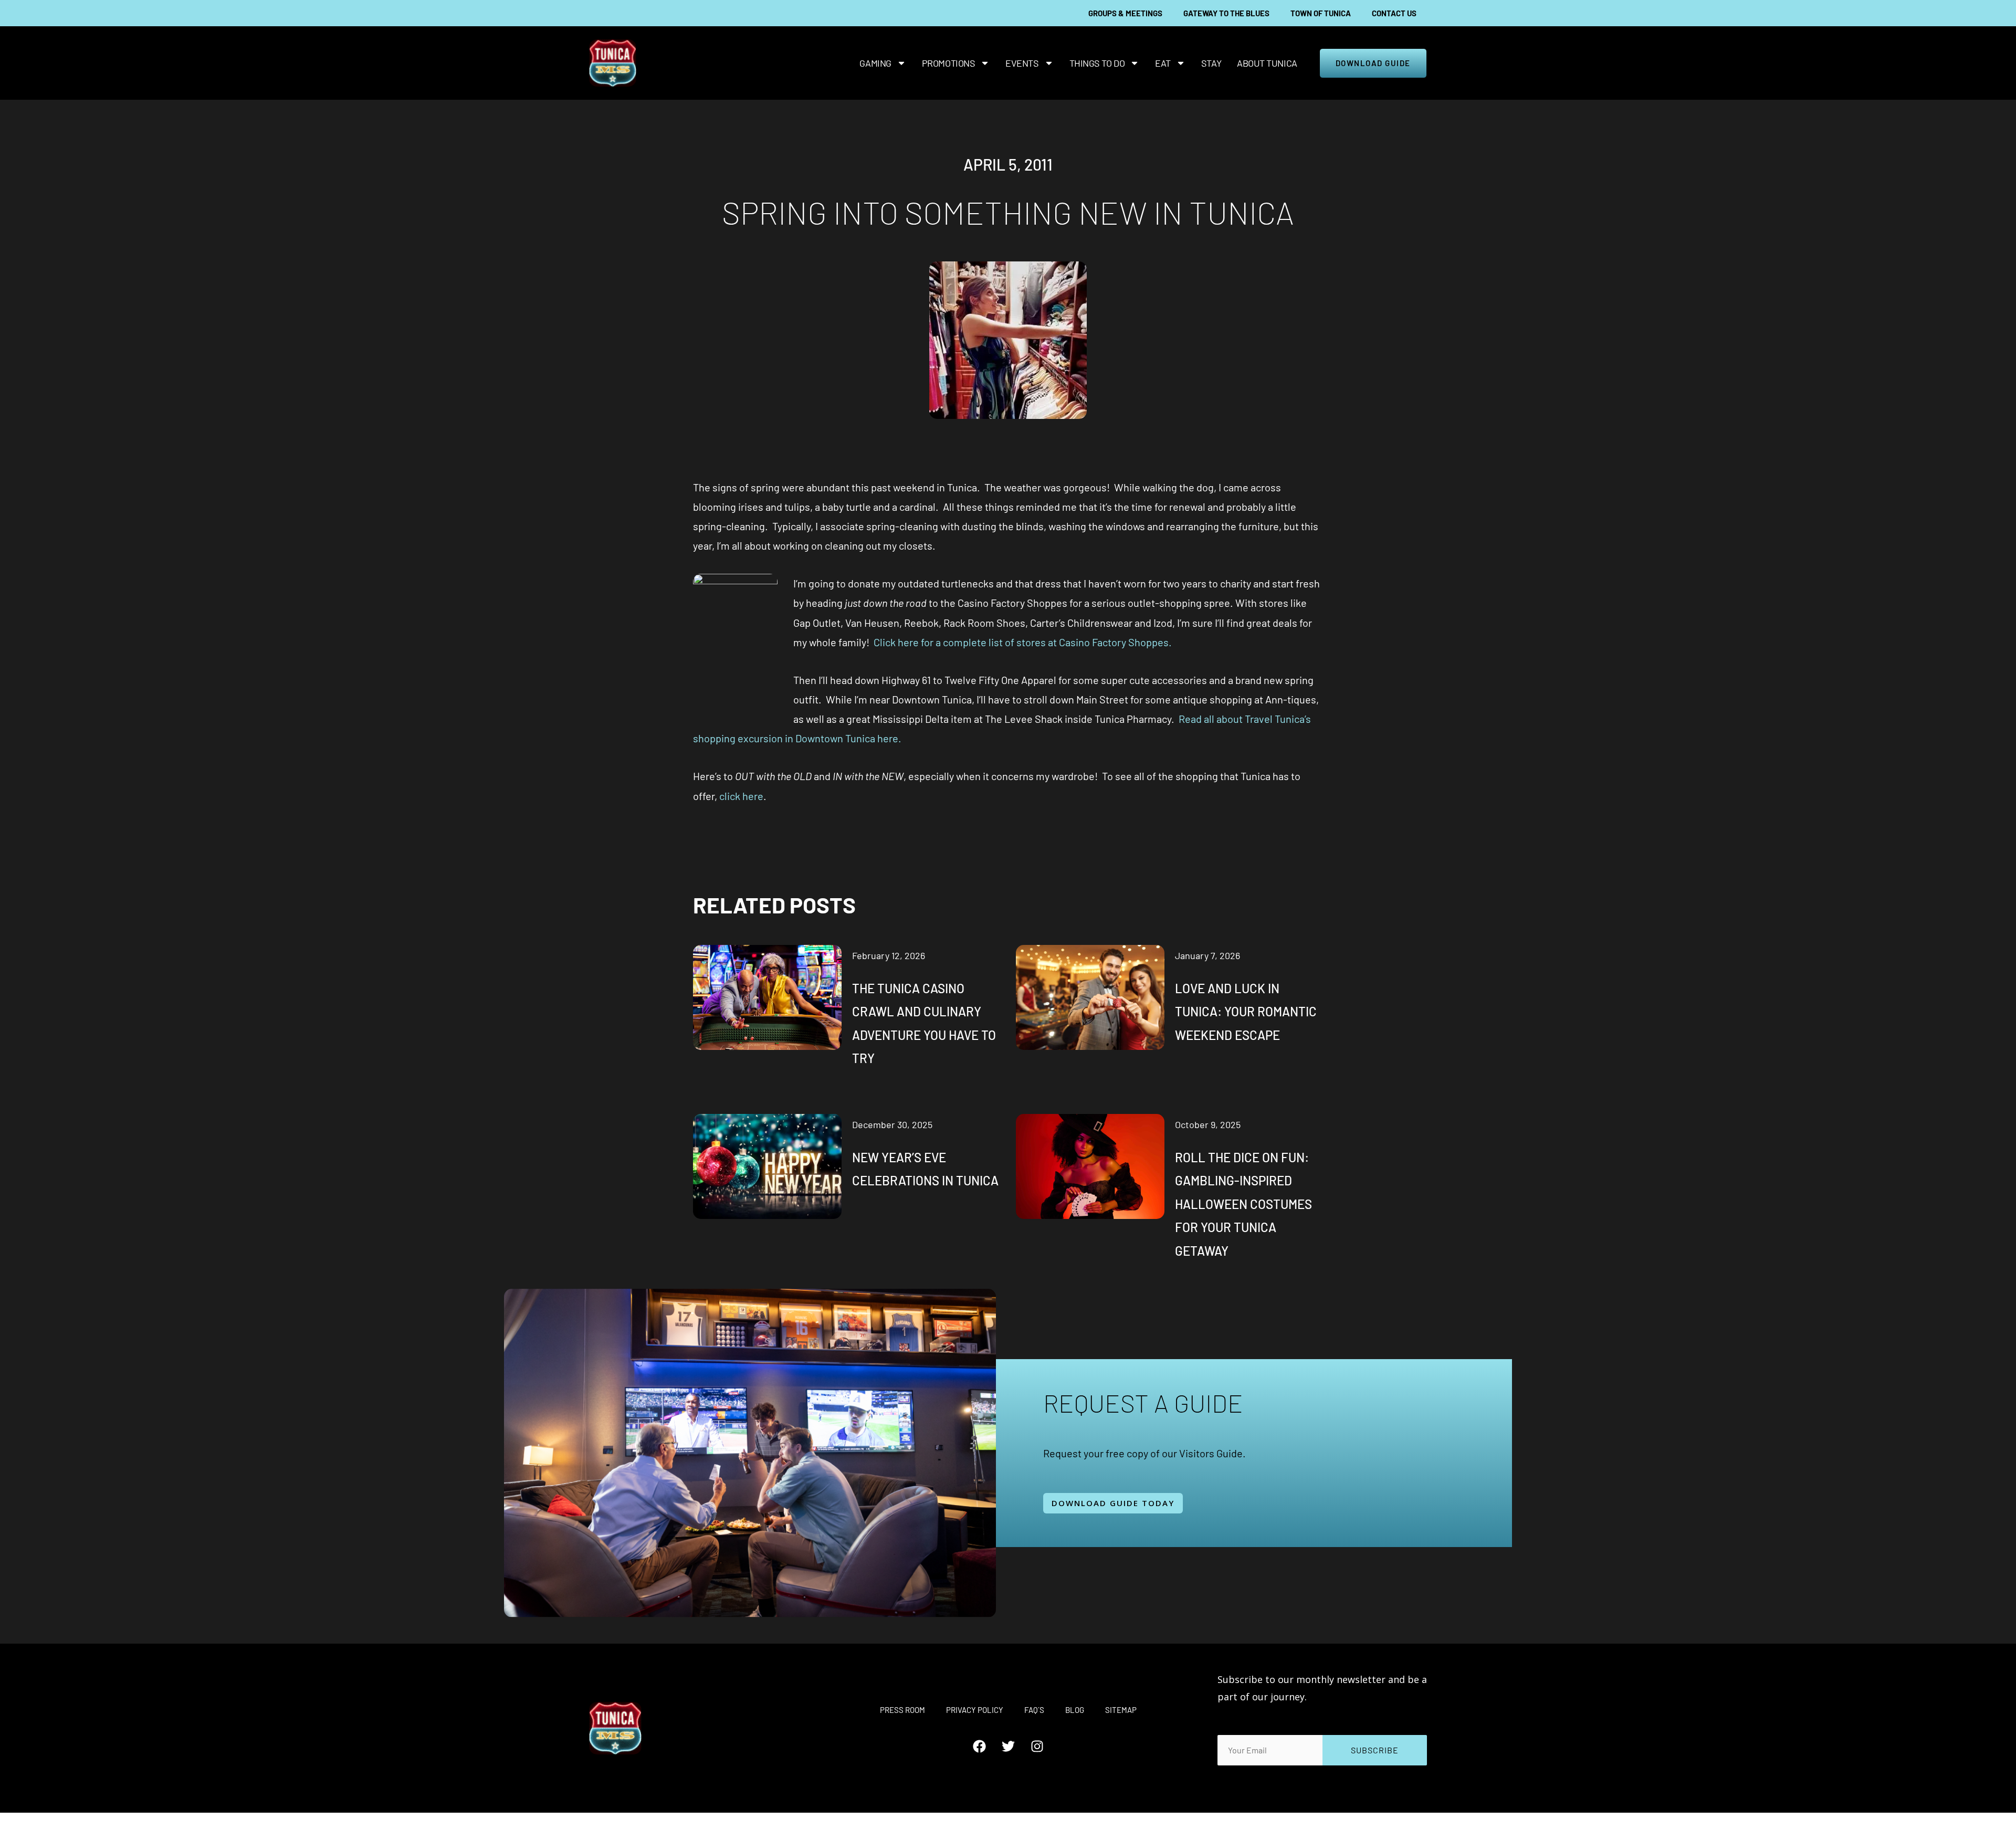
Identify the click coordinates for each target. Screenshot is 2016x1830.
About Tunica (1267, 63)
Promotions (949, 63)
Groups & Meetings (1125, 13)
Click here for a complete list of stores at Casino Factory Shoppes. (1023, 642)
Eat (1163, 63)
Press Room (902, 1710)
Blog (1075, 1710)
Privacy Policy (975, 1710)
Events (1022, 63)
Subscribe (1375, 1750)
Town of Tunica (1321, 13)
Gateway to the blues (1226, 13)
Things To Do (1097, 63)
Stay (1211, 63)
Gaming (875, 63)
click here (741, 796)
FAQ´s (1034, 1710)
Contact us (1394, 13)
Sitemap (1121, 1710)
